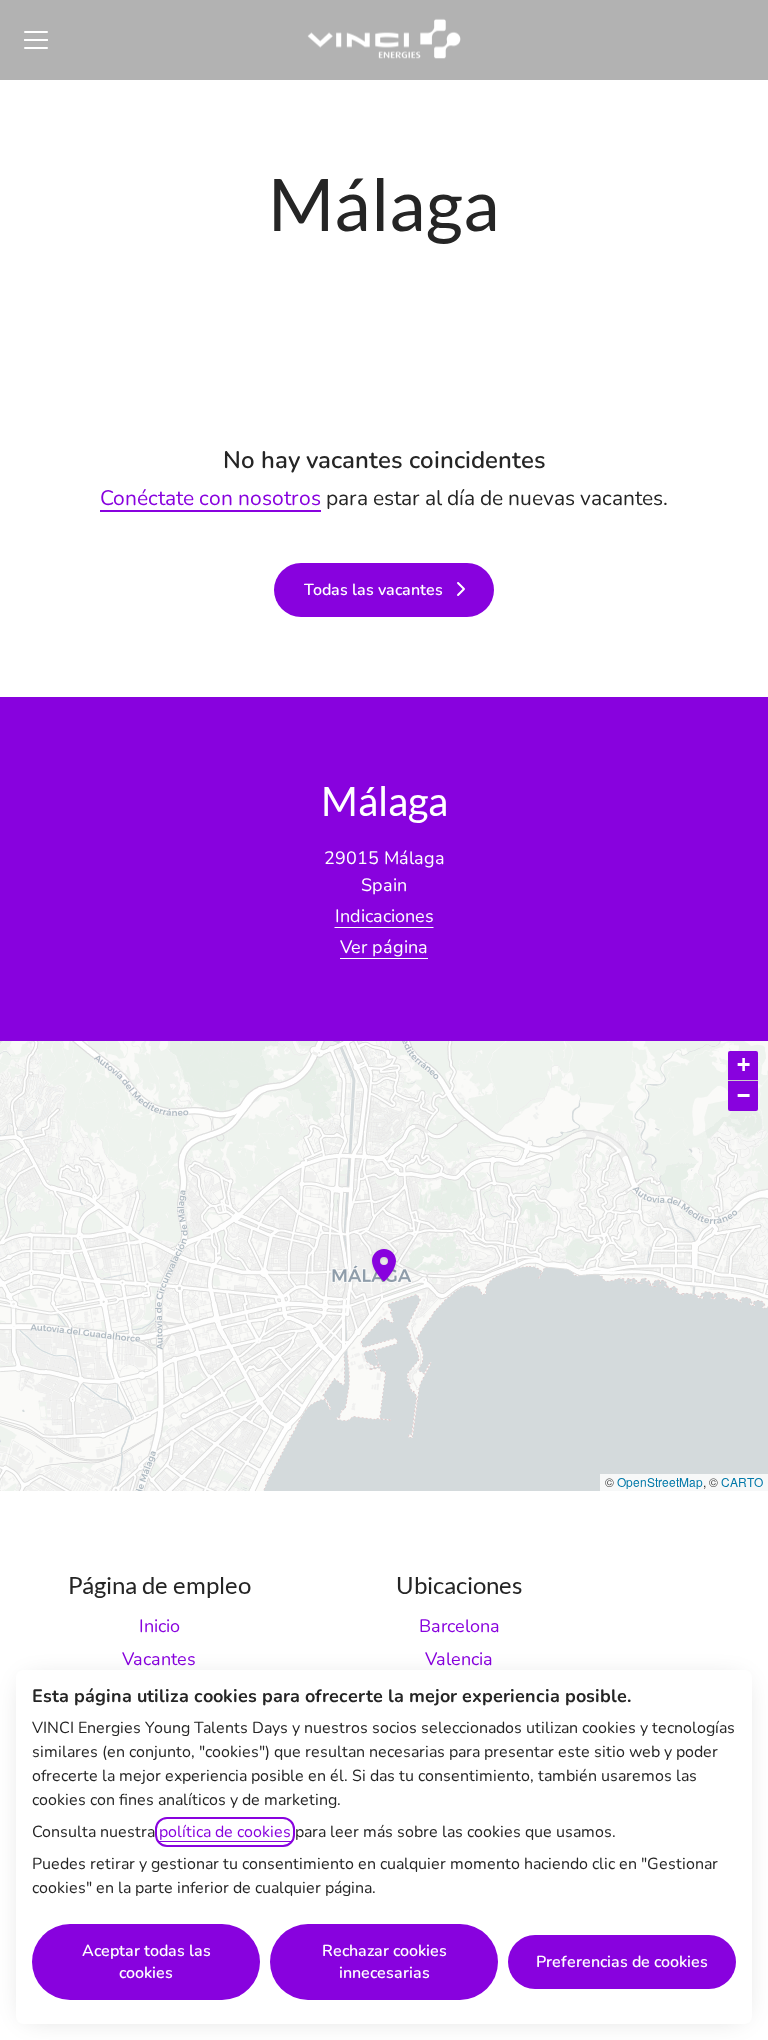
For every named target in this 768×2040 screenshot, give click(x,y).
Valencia (459, 1659)
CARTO (742, 1481)
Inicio (159, 1626)
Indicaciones (384, 916)
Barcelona (459, 1626)
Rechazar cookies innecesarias (384, 1962)
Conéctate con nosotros (210, 498)
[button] (743, 1066)
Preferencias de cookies (622, 1962)
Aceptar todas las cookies (146, 1962)
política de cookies (225, 1832)
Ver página (384, 947)
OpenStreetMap (660, 1481)
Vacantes (159, 1659)
